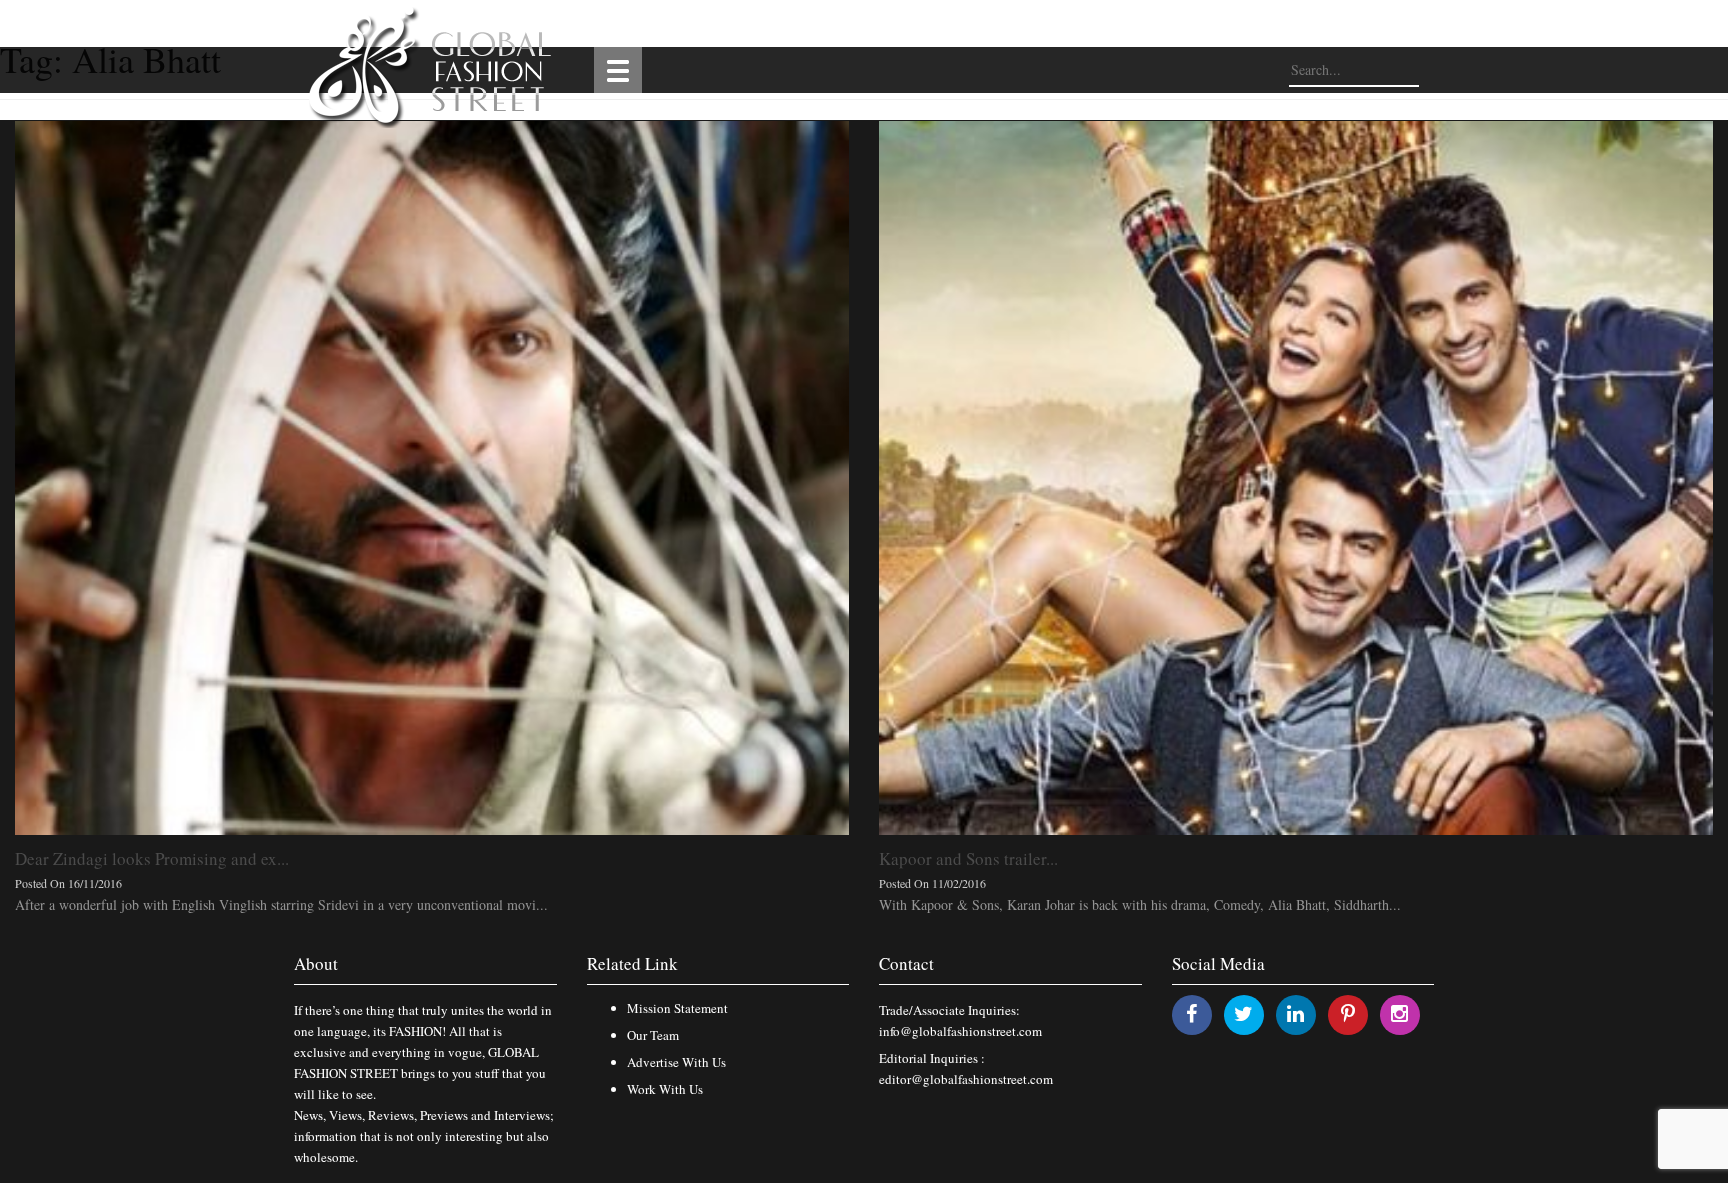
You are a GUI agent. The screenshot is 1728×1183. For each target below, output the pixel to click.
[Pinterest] (1348, 1013)
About (316, 963)
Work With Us (665, 1089)
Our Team (653, 1035)
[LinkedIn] (1295, 1013)
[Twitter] (1243, 1013)
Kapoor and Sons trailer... (968, 858)
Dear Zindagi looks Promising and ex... (152, 858)
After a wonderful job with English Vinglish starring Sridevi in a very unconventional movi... (281, 904)
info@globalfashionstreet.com (960, 1031)
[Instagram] (1399, 1013)
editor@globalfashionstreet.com (966, 1079)
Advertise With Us (676, 1062)
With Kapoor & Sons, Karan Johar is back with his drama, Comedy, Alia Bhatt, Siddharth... (1140, 904)
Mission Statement (677, 1008)
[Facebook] (1191, 1013)
